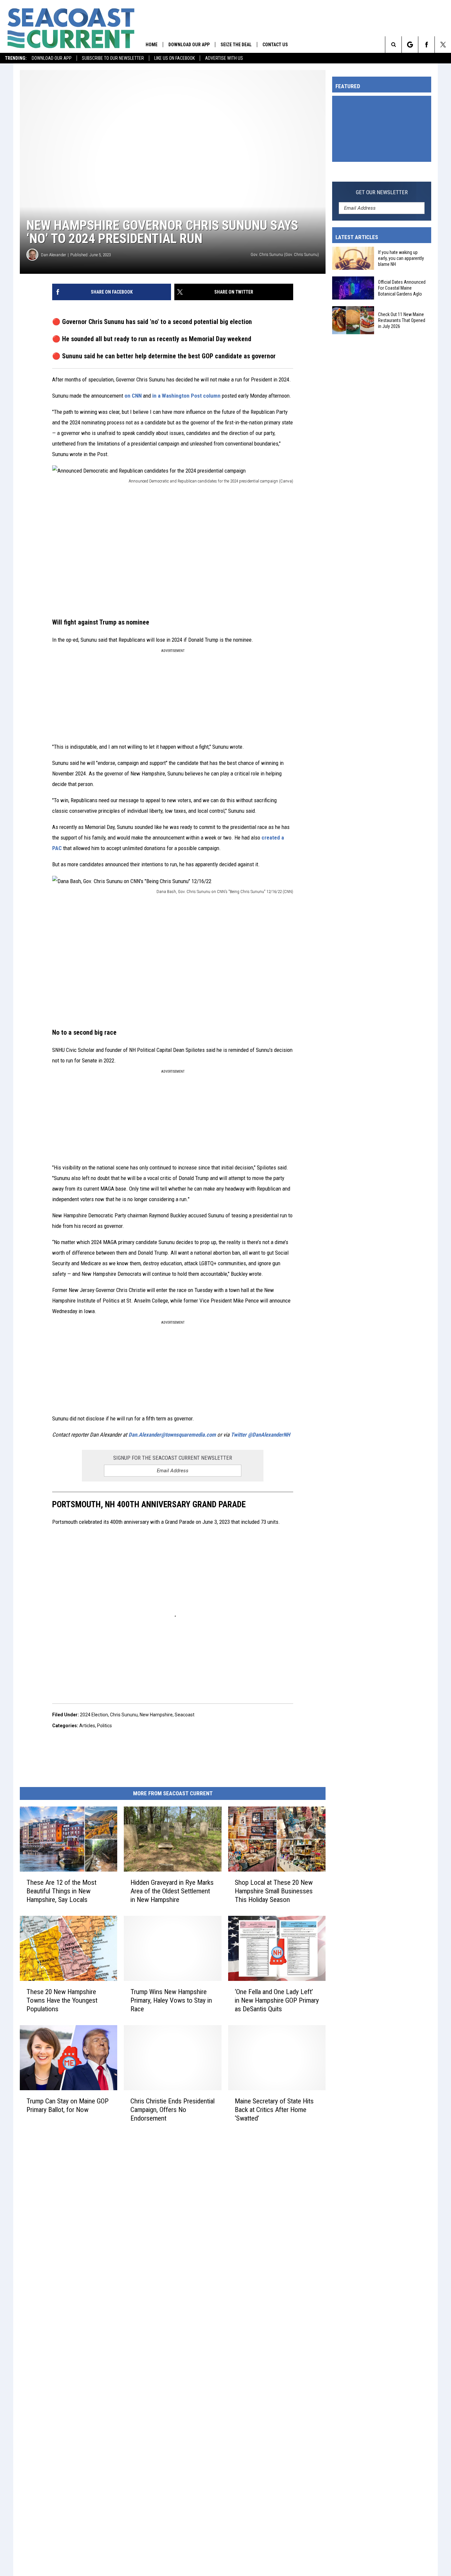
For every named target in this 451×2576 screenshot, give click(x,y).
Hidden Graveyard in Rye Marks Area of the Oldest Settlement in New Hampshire (172, 1891)
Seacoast (185, 1715)
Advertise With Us (224, 58)
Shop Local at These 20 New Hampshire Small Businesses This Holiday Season (274, 1891)
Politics (104, 1726)
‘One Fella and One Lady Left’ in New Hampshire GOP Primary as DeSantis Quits (277, 2000)
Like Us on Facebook (174, 58)
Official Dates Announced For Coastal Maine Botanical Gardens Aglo (402, 288)
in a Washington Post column (186, 396)
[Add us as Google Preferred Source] (410, 45)
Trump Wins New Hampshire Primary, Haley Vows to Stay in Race (171, 2000)
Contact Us (275, 45)
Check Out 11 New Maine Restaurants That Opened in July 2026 (402, 320)
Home (152, 45)
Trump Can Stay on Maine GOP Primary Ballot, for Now (68, 2105)
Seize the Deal (236, 45)
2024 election (94, 1715)
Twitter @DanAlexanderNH (260, 1435)
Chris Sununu (124, 1715)
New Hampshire (156, 1715)
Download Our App (52, 58)
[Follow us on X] (443, 45)
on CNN (133, 396)
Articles (87, 1726)
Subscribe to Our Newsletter (113, 58)
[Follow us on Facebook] (426, 45)
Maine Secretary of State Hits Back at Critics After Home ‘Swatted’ (274, 2109)
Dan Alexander (53, 255)
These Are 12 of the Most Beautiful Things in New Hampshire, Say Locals (61, 1891)
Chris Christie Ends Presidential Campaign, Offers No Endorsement (173, 2109)
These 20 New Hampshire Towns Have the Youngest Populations (62, 2000)
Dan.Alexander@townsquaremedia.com (172, 1435)
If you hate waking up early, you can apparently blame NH (401, 258)
